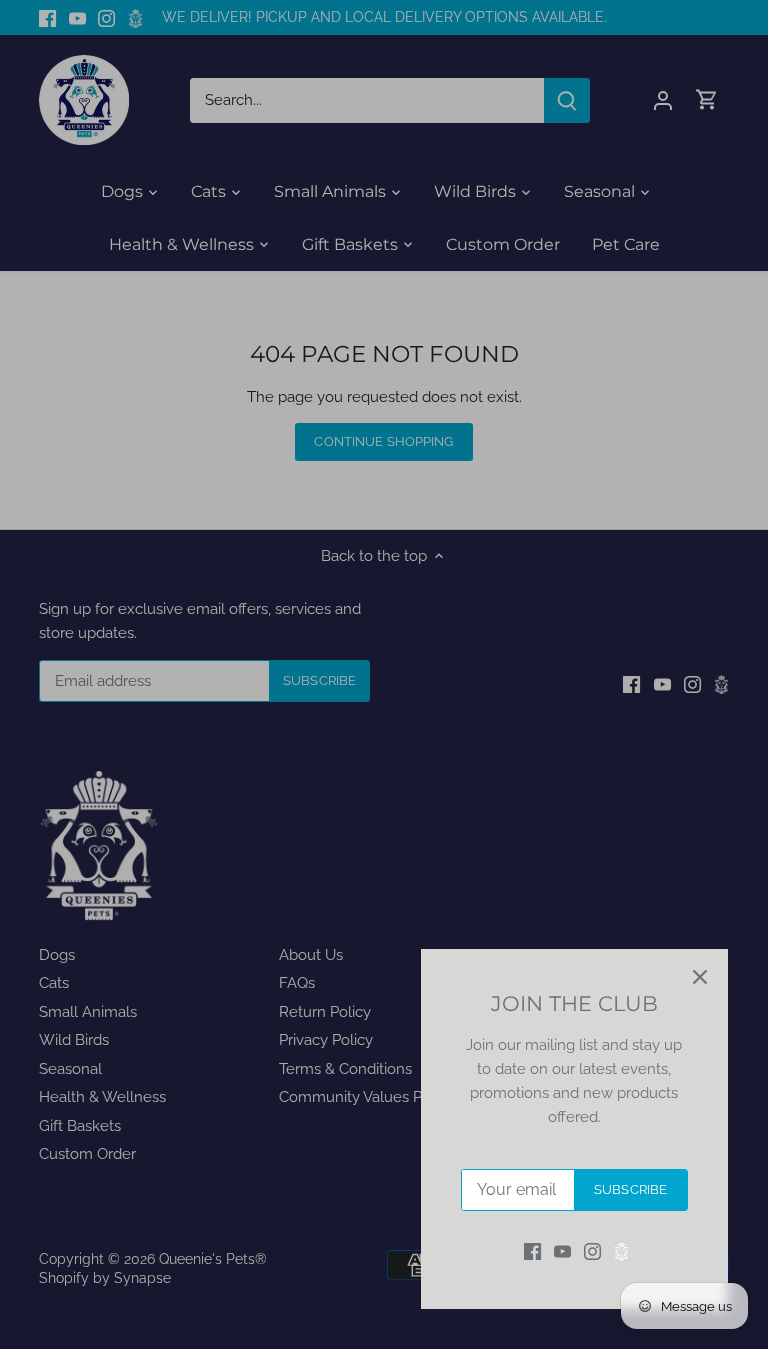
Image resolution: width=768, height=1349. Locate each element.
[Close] (700, 977)
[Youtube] (562, 1251)
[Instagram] (592, 1251)
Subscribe (630, 1189)
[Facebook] (532, 1251)
